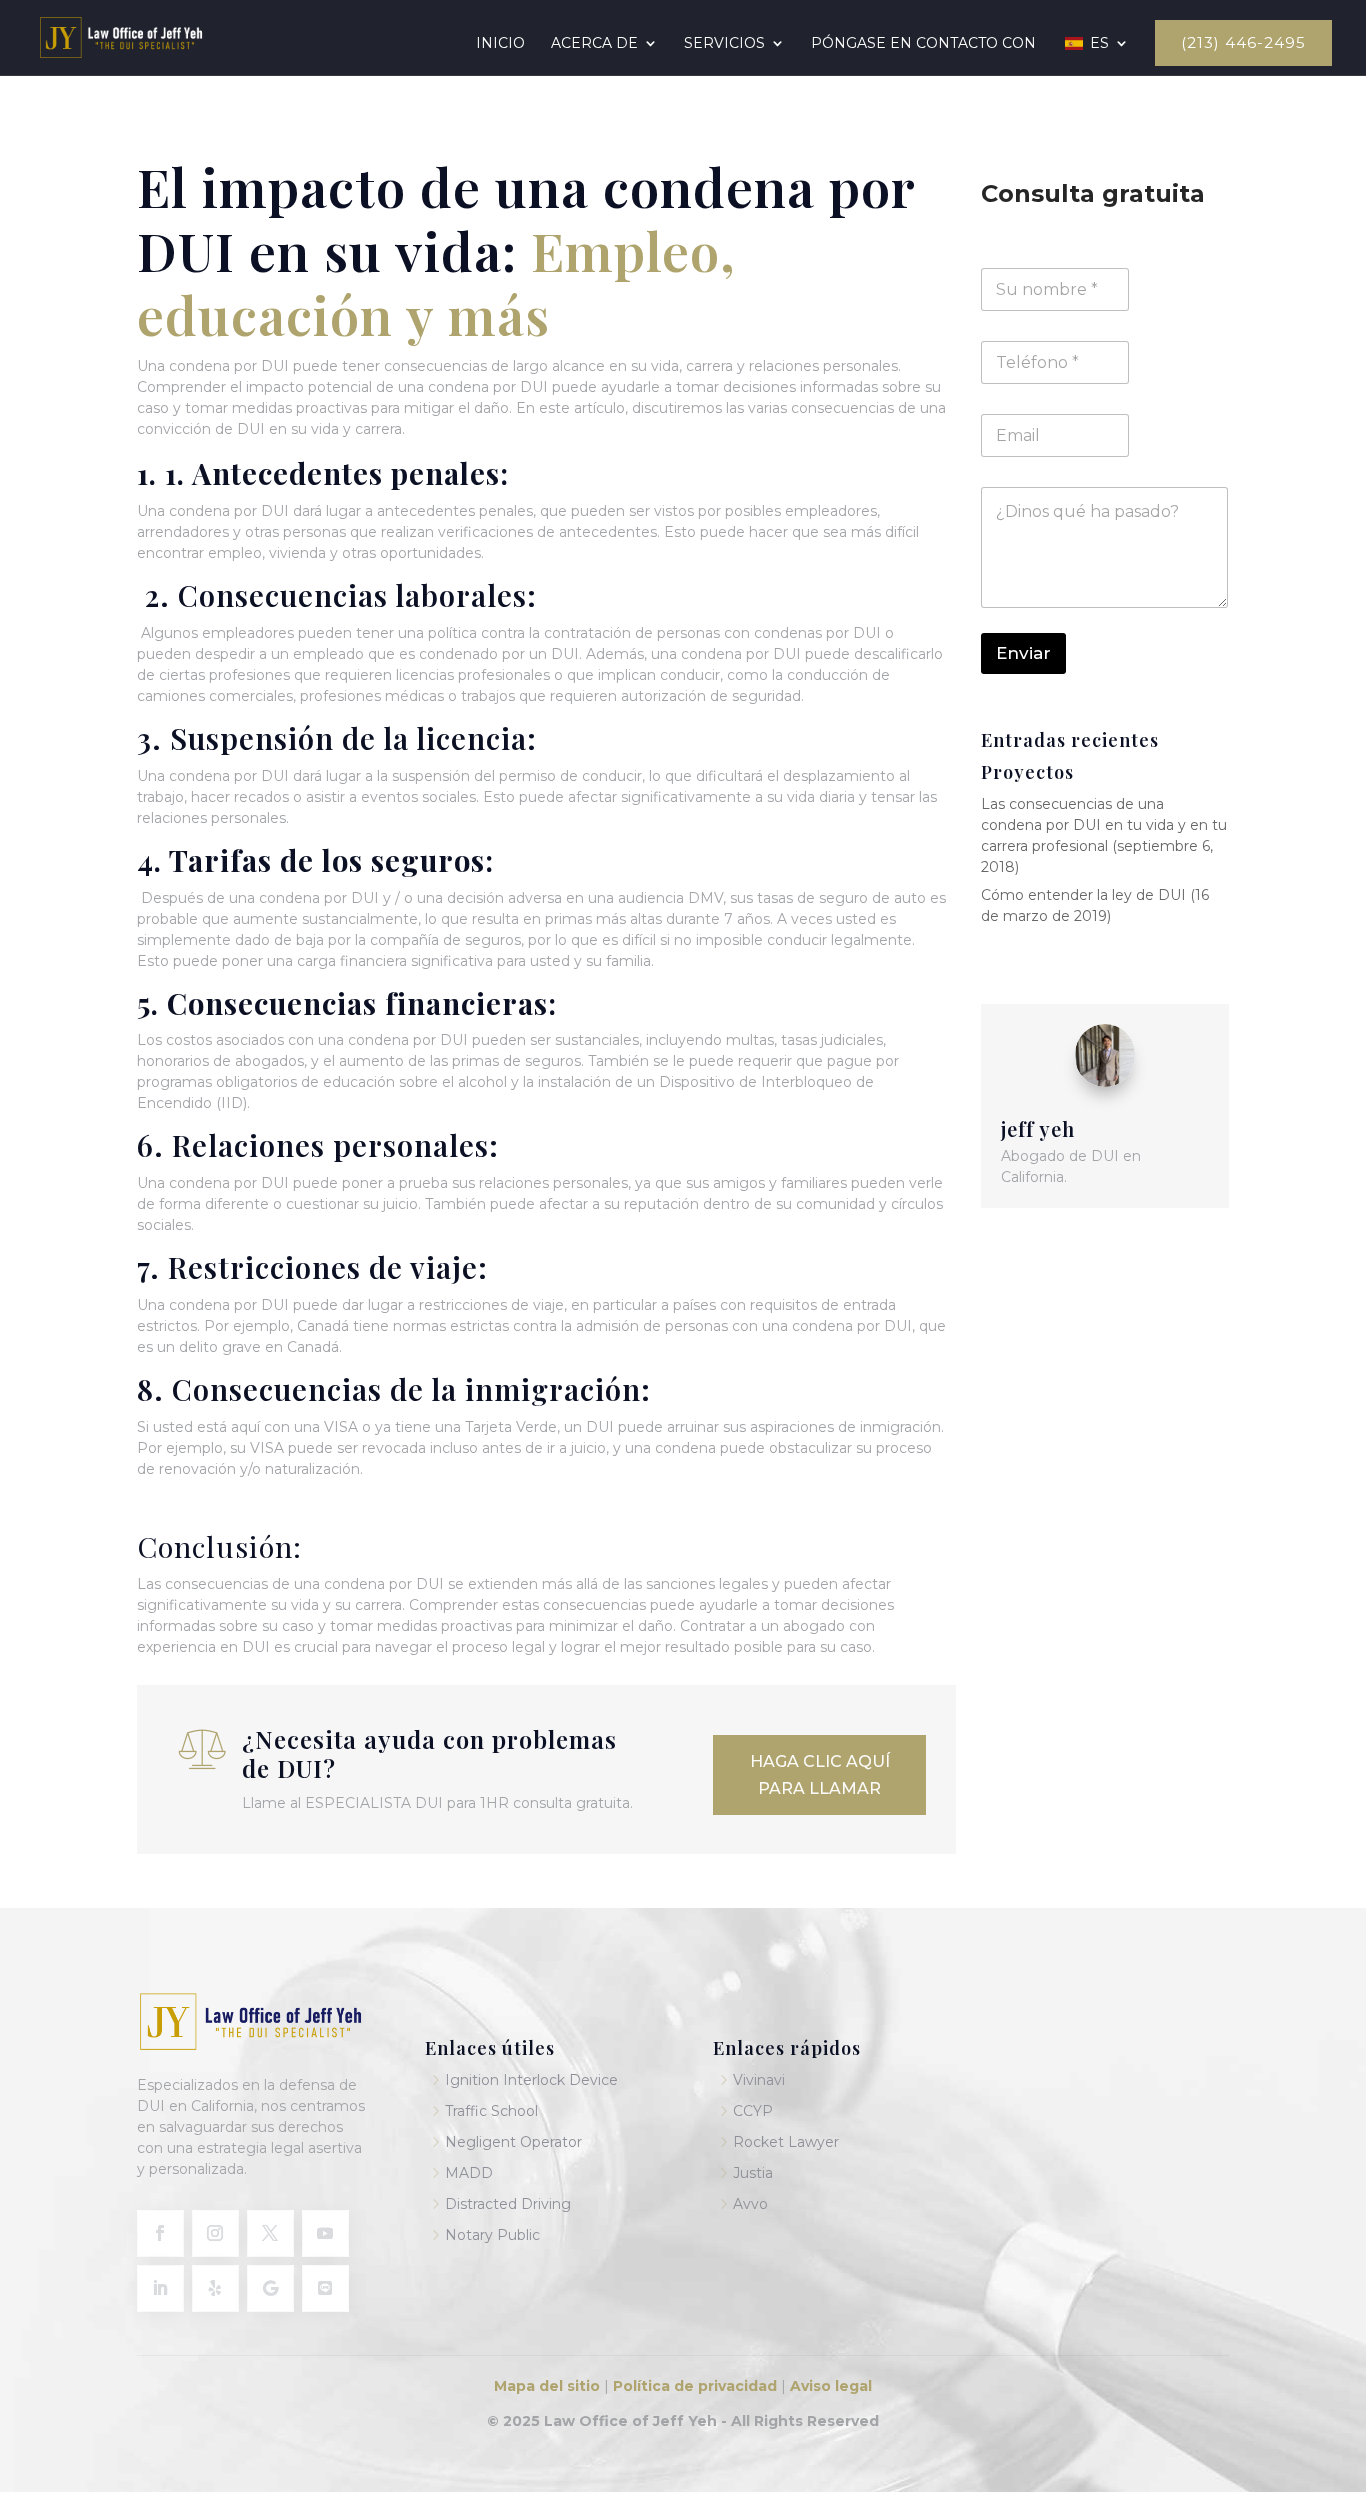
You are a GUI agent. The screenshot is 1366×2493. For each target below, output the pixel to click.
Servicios (724, 44)
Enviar (1023, 653)
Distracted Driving (508, 2204)
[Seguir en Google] (270, 2288)
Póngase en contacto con (923, 44)
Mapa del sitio (547, 2386)
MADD (469, 2173)
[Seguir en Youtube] (325, 2233)
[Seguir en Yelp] (215, 2288)
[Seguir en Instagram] (215, 2233)
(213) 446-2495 (1243, 43)
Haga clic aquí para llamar (820, 1775)
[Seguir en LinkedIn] (160, 2288)
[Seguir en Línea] (325, 2288)
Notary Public (492, 2235)
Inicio (500, 44)
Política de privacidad (695, 2386)
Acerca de (594, 44)
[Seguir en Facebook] (160, 2233)
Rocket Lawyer (786, 2142)
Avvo (750, 2204)
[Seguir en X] (270, 2233)
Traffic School (491, 2111)
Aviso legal (831, 2386)
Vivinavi (759, 2080)
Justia (753, 2173)
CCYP (753, 2111)
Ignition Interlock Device (531, 2080)
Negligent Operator (513, 2142)
